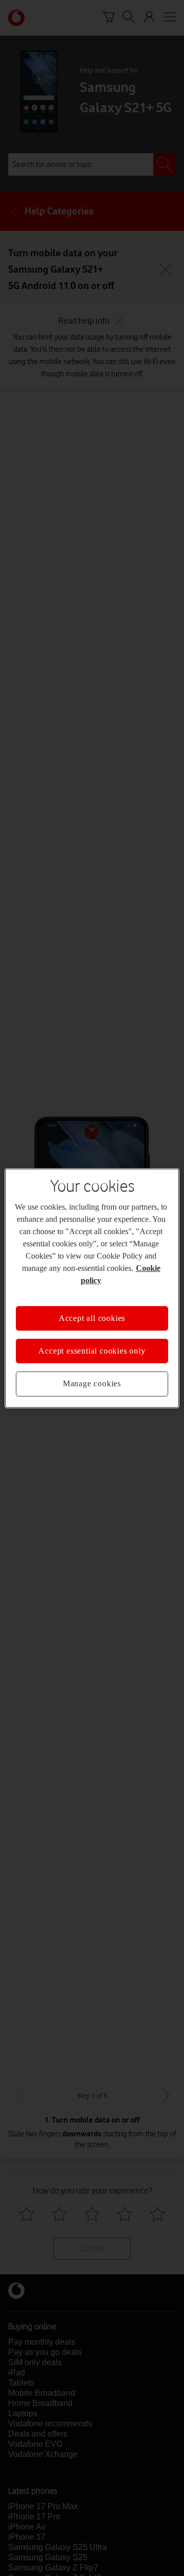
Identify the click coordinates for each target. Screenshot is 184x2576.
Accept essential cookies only (92, 1351)
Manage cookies (92, 1383)
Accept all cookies (92, 1318)
